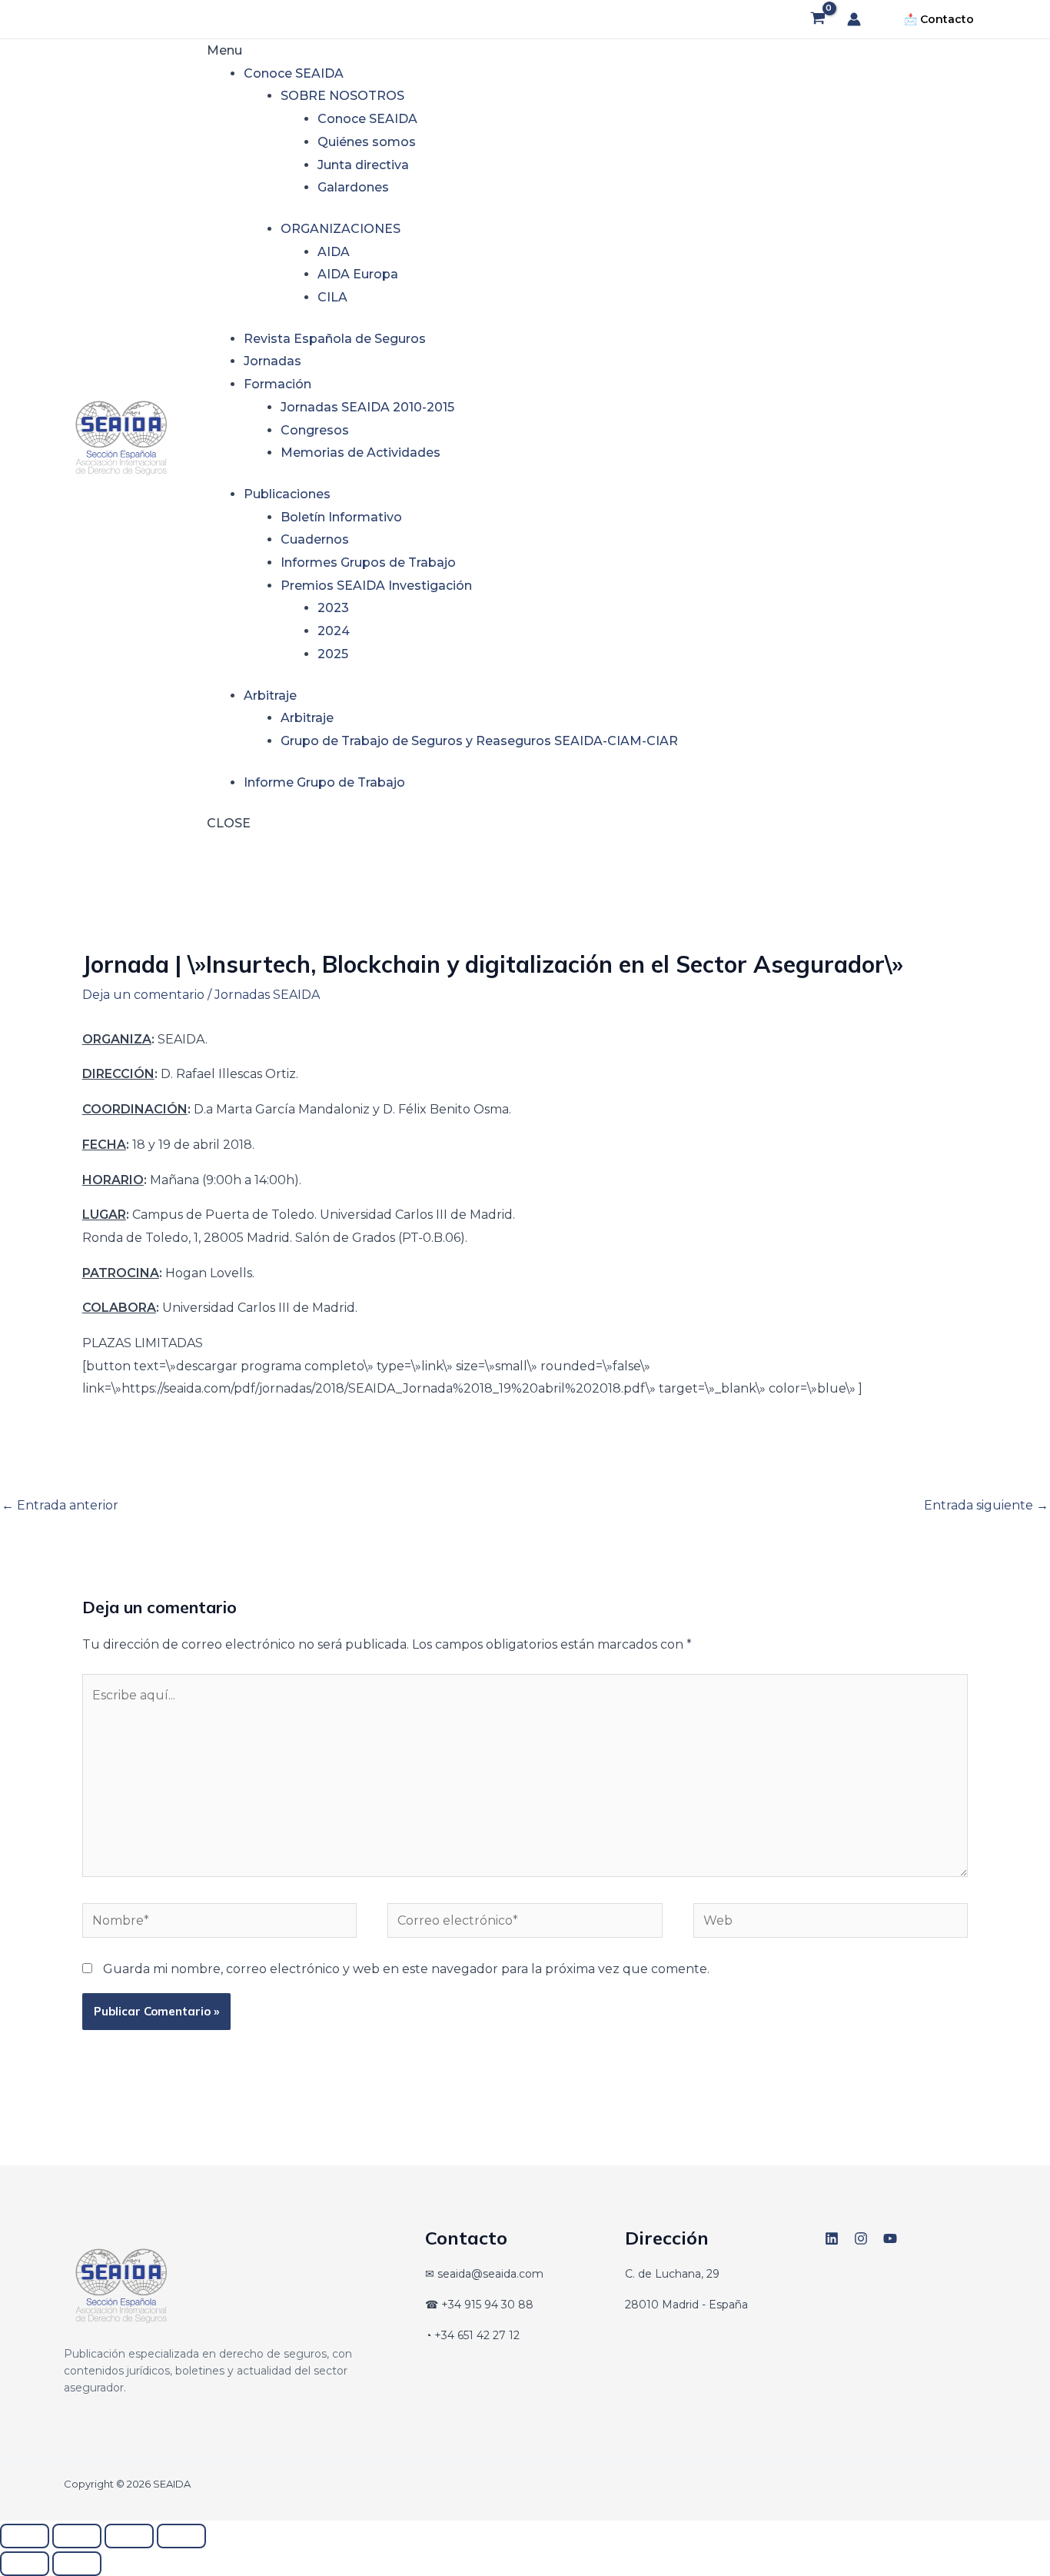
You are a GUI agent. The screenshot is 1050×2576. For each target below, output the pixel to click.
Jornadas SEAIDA (267, 995)
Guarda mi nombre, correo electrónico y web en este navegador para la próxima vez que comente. (406, 1969)
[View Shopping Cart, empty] (817, 19)
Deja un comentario (143, 995)
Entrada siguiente (986, 1505)
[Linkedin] (832, 2238)
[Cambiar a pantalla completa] (77, 2536)
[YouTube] (890, 2238)
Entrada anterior (60, 1505)
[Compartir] (129, 2536)
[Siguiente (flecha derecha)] (77, 2564)
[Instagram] (861, 2238)
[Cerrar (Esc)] (181, 2536)
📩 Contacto (939, 19)
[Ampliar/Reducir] (25, 2536)
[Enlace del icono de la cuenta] (854, 19)
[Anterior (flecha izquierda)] (25, 2564)
